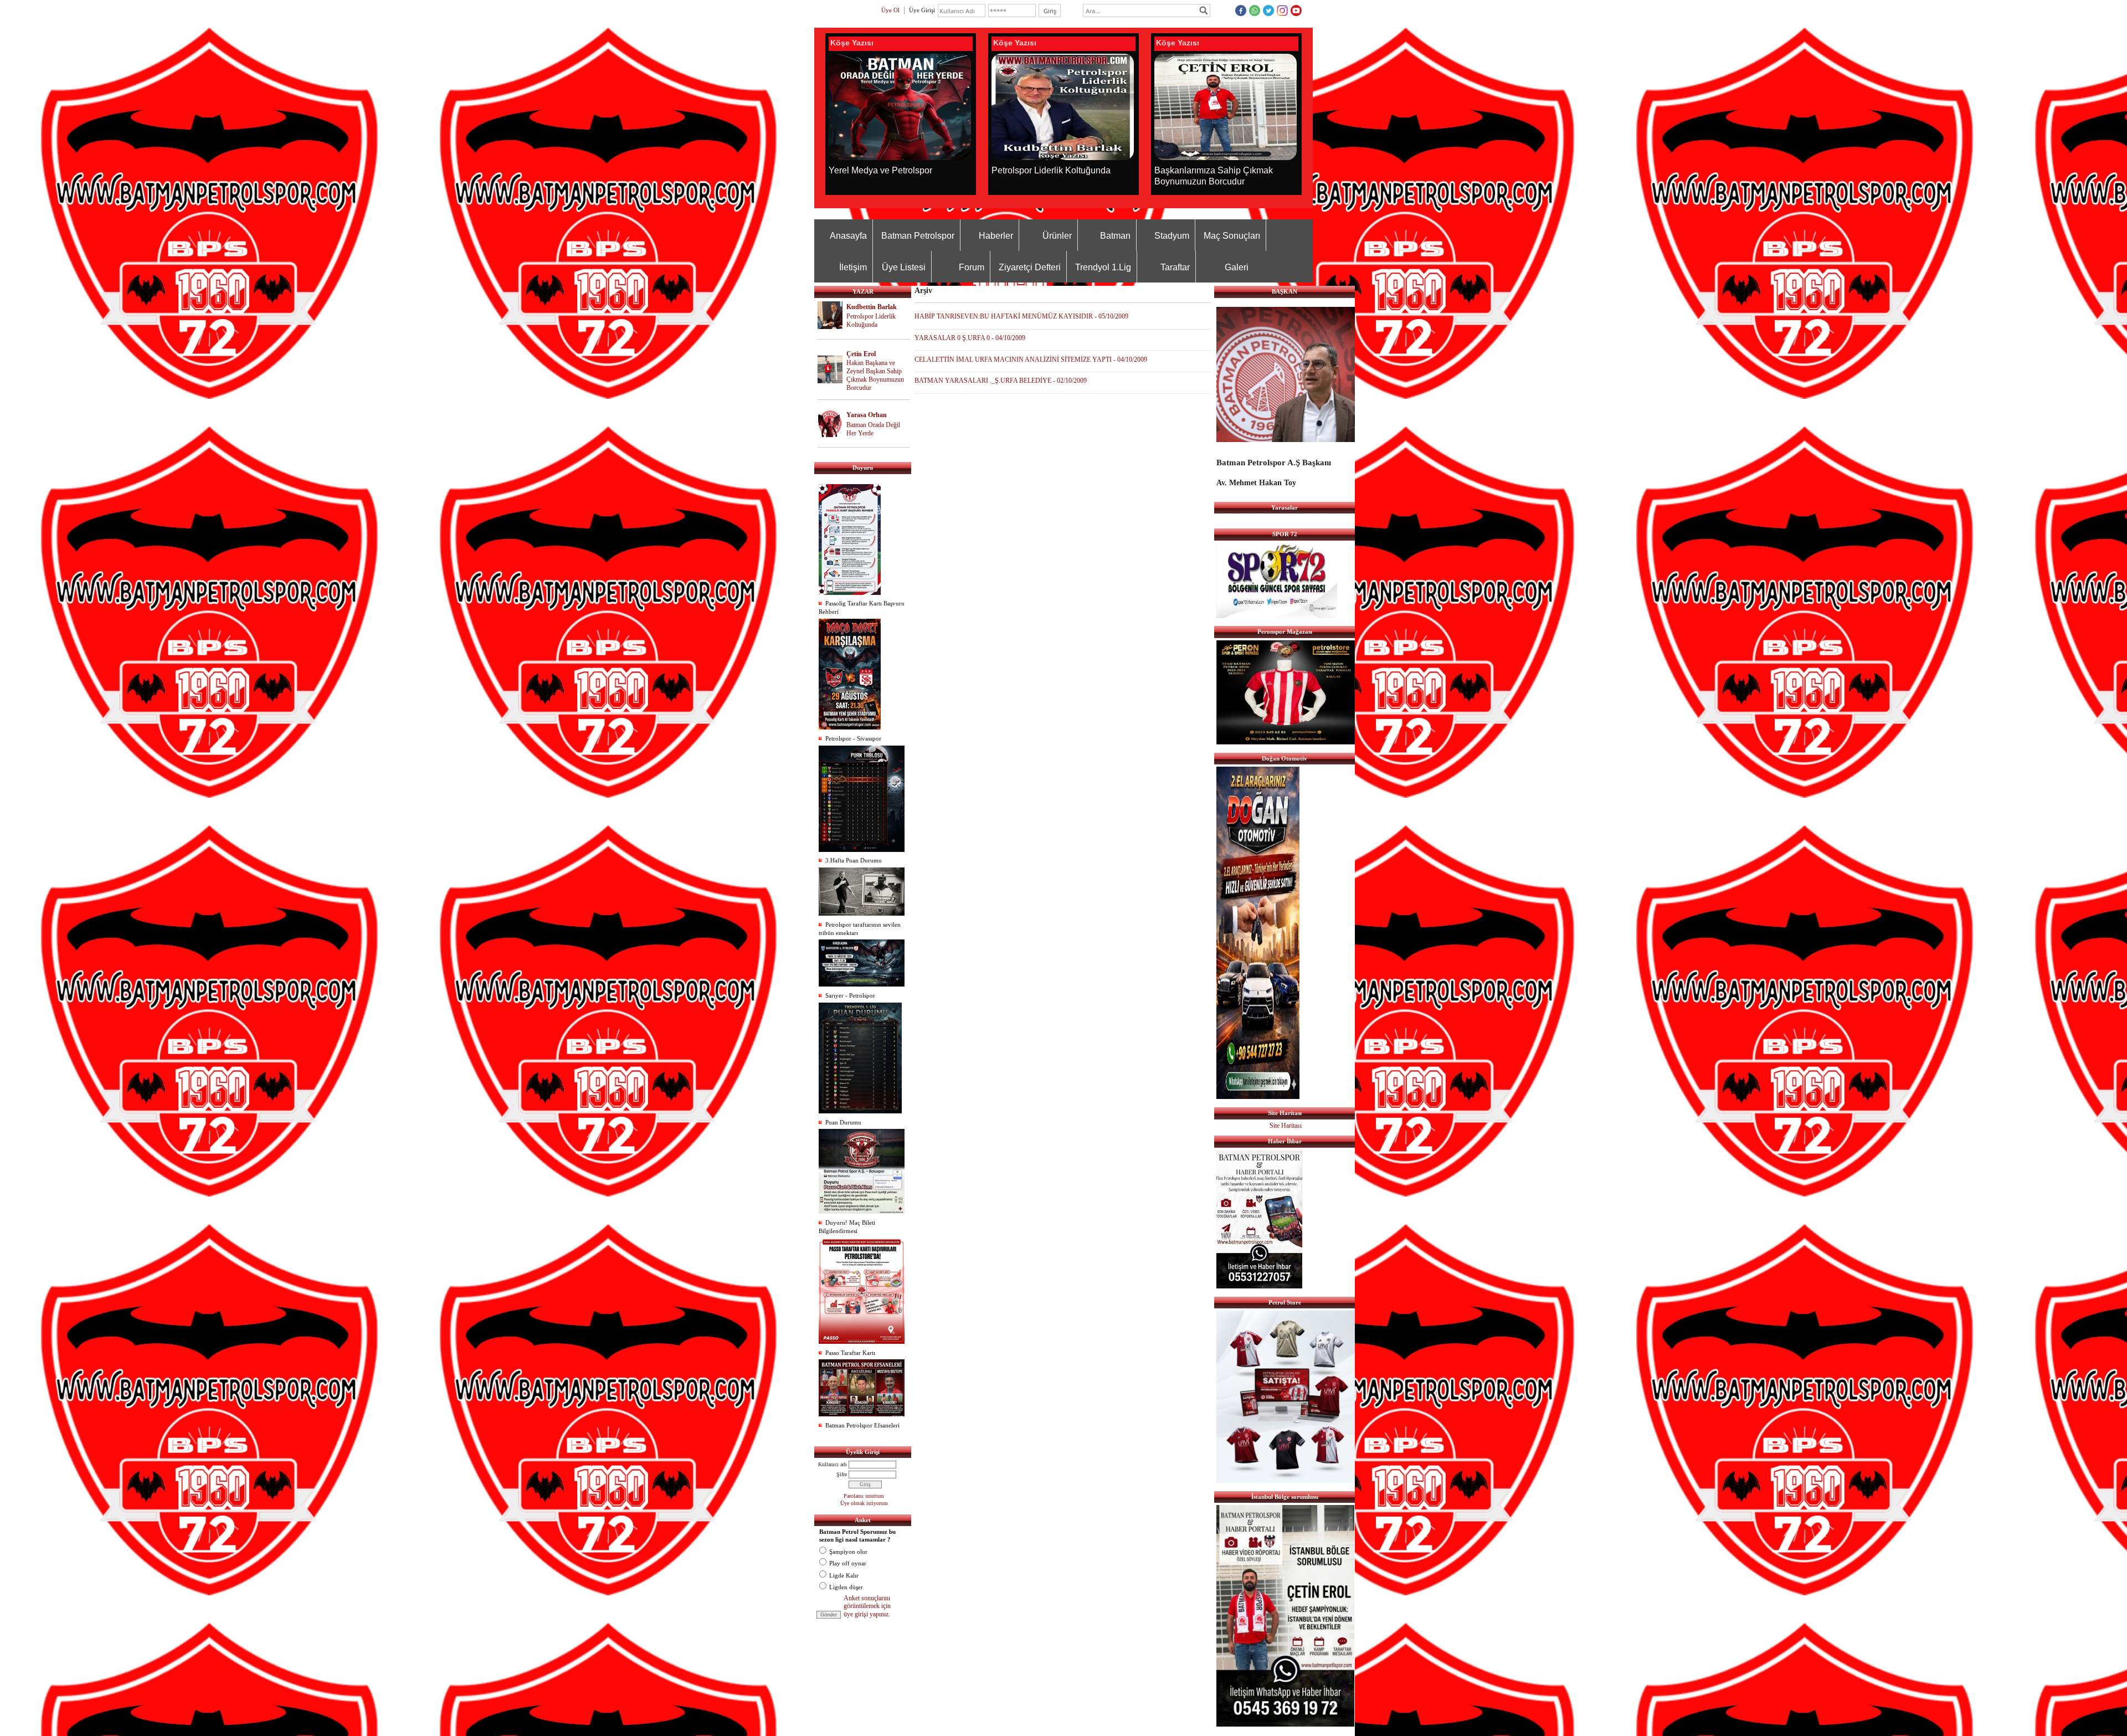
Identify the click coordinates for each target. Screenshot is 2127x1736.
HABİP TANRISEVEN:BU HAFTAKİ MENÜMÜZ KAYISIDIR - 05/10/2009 (1021, 316)
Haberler (996, 236)
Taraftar (1175, 267)
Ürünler (1057, 236)
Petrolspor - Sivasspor (853, 738)
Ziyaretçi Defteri (1030, 267)
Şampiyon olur (848, 1552)
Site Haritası (1286, 1126)
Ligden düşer (846, 1587)
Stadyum (1172, 236)
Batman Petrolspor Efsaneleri (862, 1425)
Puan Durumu (843, 1122)
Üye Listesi (904, 267)
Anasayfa (848, 236)
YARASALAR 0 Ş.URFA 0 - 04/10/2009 (970, 338)
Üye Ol (890, 10)
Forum (972, 267)
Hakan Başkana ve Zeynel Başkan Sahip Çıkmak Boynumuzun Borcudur (875, 375)
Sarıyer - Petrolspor (850, 995)
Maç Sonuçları (1232, 236)
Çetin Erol (861, 354)
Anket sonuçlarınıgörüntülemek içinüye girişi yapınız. (867, 1606)
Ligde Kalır (844, 1575)
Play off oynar (848, 1563)
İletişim (853, 267)
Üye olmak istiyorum (864, 1503)
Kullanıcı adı (833, 1464)
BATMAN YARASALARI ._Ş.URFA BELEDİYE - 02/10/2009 (1001, 381)
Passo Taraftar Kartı (850, 1353)
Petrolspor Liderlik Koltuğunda (871, 320)
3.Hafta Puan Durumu (854, 860)
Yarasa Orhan (867, 415)
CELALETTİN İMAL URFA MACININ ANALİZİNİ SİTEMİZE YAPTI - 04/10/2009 (1031, 359)
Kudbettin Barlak (872, 307)
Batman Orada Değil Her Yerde (873, 429)
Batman (1115, 236)
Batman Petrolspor (918, 236)
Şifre (842, 1474)
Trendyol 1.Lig (1103, 267)
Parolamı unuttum (864, 1496)
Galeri (1237, 267)
